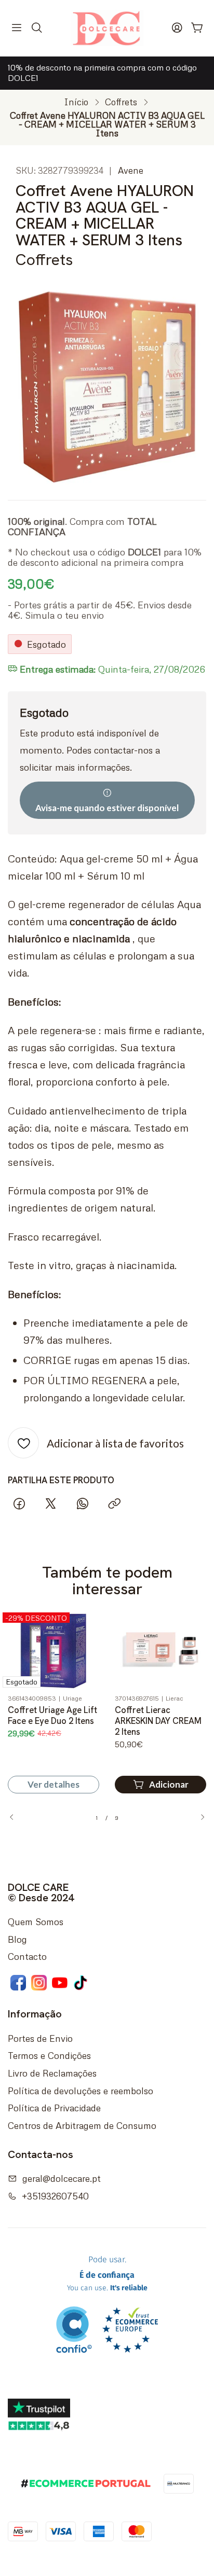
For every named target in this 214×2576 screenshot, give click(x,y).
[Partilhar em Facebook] (19, 1504)
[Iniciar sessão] (177, 28)
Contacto (27, 1956)
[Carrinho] (197, 28)
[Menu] (17, 28)
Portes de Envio (40, 2038)
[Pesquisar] (37, 28)
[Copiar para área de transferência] (114, 1504)
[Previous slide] (16, 1817)
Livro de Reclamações (52, 2073)
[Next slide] (198, 1817)
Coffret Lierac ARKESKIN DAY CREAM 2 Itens (158, 1721)
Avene (131, 170)
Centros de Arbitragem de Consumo (82, 2125)
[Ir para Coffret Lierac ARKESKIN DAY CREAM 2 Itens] (160, 1650)
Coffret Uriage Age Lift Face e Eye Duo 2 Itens (52, 1715)
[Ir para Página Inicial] (107, 28)
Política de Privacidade (54, 2108)
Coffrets (121, 102)
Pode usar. (107, 2274)
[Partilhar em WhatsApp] (83, 1504)
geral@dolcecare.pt (62, 2178)
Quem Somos (36, 1921)
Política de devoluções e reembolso (81, 2091)
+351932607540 (55, 2196)
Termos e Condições (49, 2055)
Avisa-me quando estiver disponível (107, 808)
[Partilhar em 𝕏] (51, 1504)
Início (76, 102)
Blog (17, 1939)
